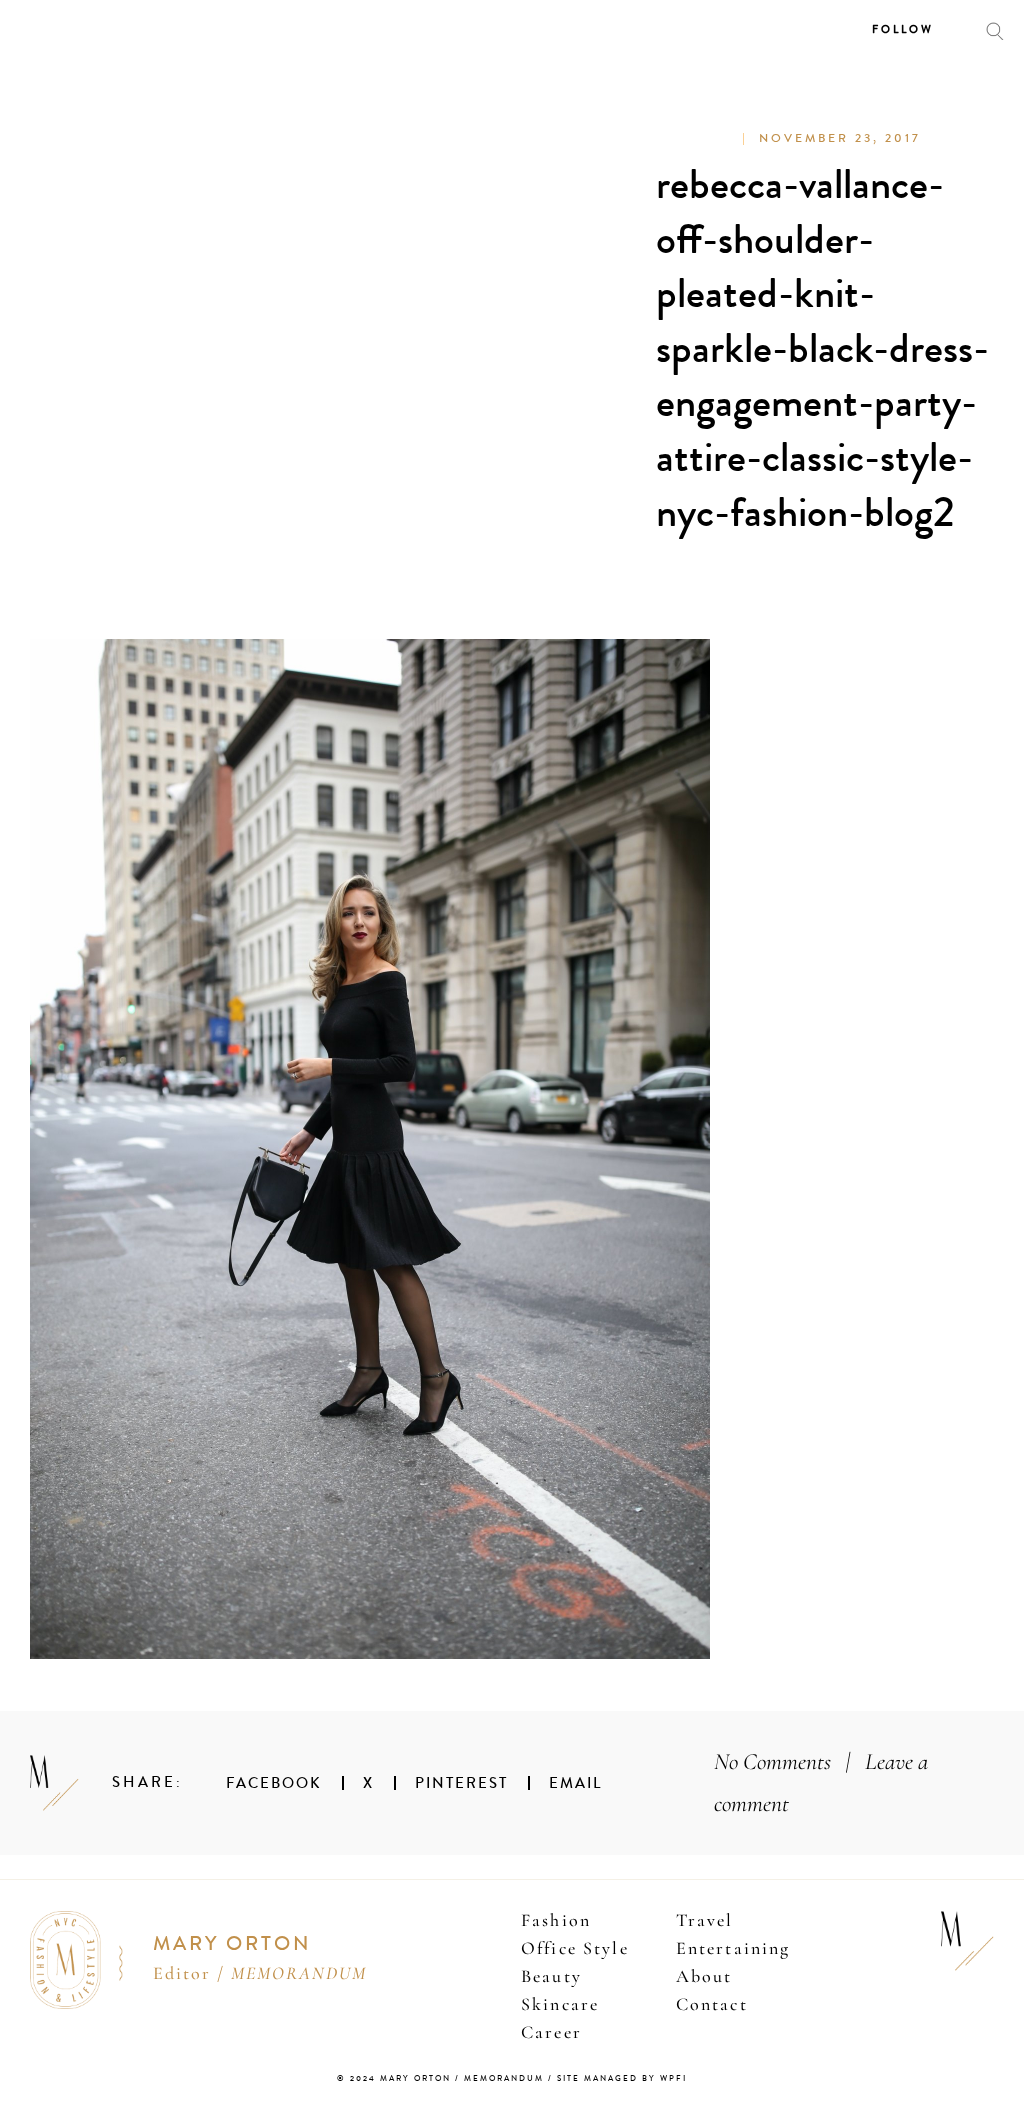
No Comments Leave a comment (821, 1782)
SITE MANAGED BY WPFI (622, 2078)
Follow (903, 29)
